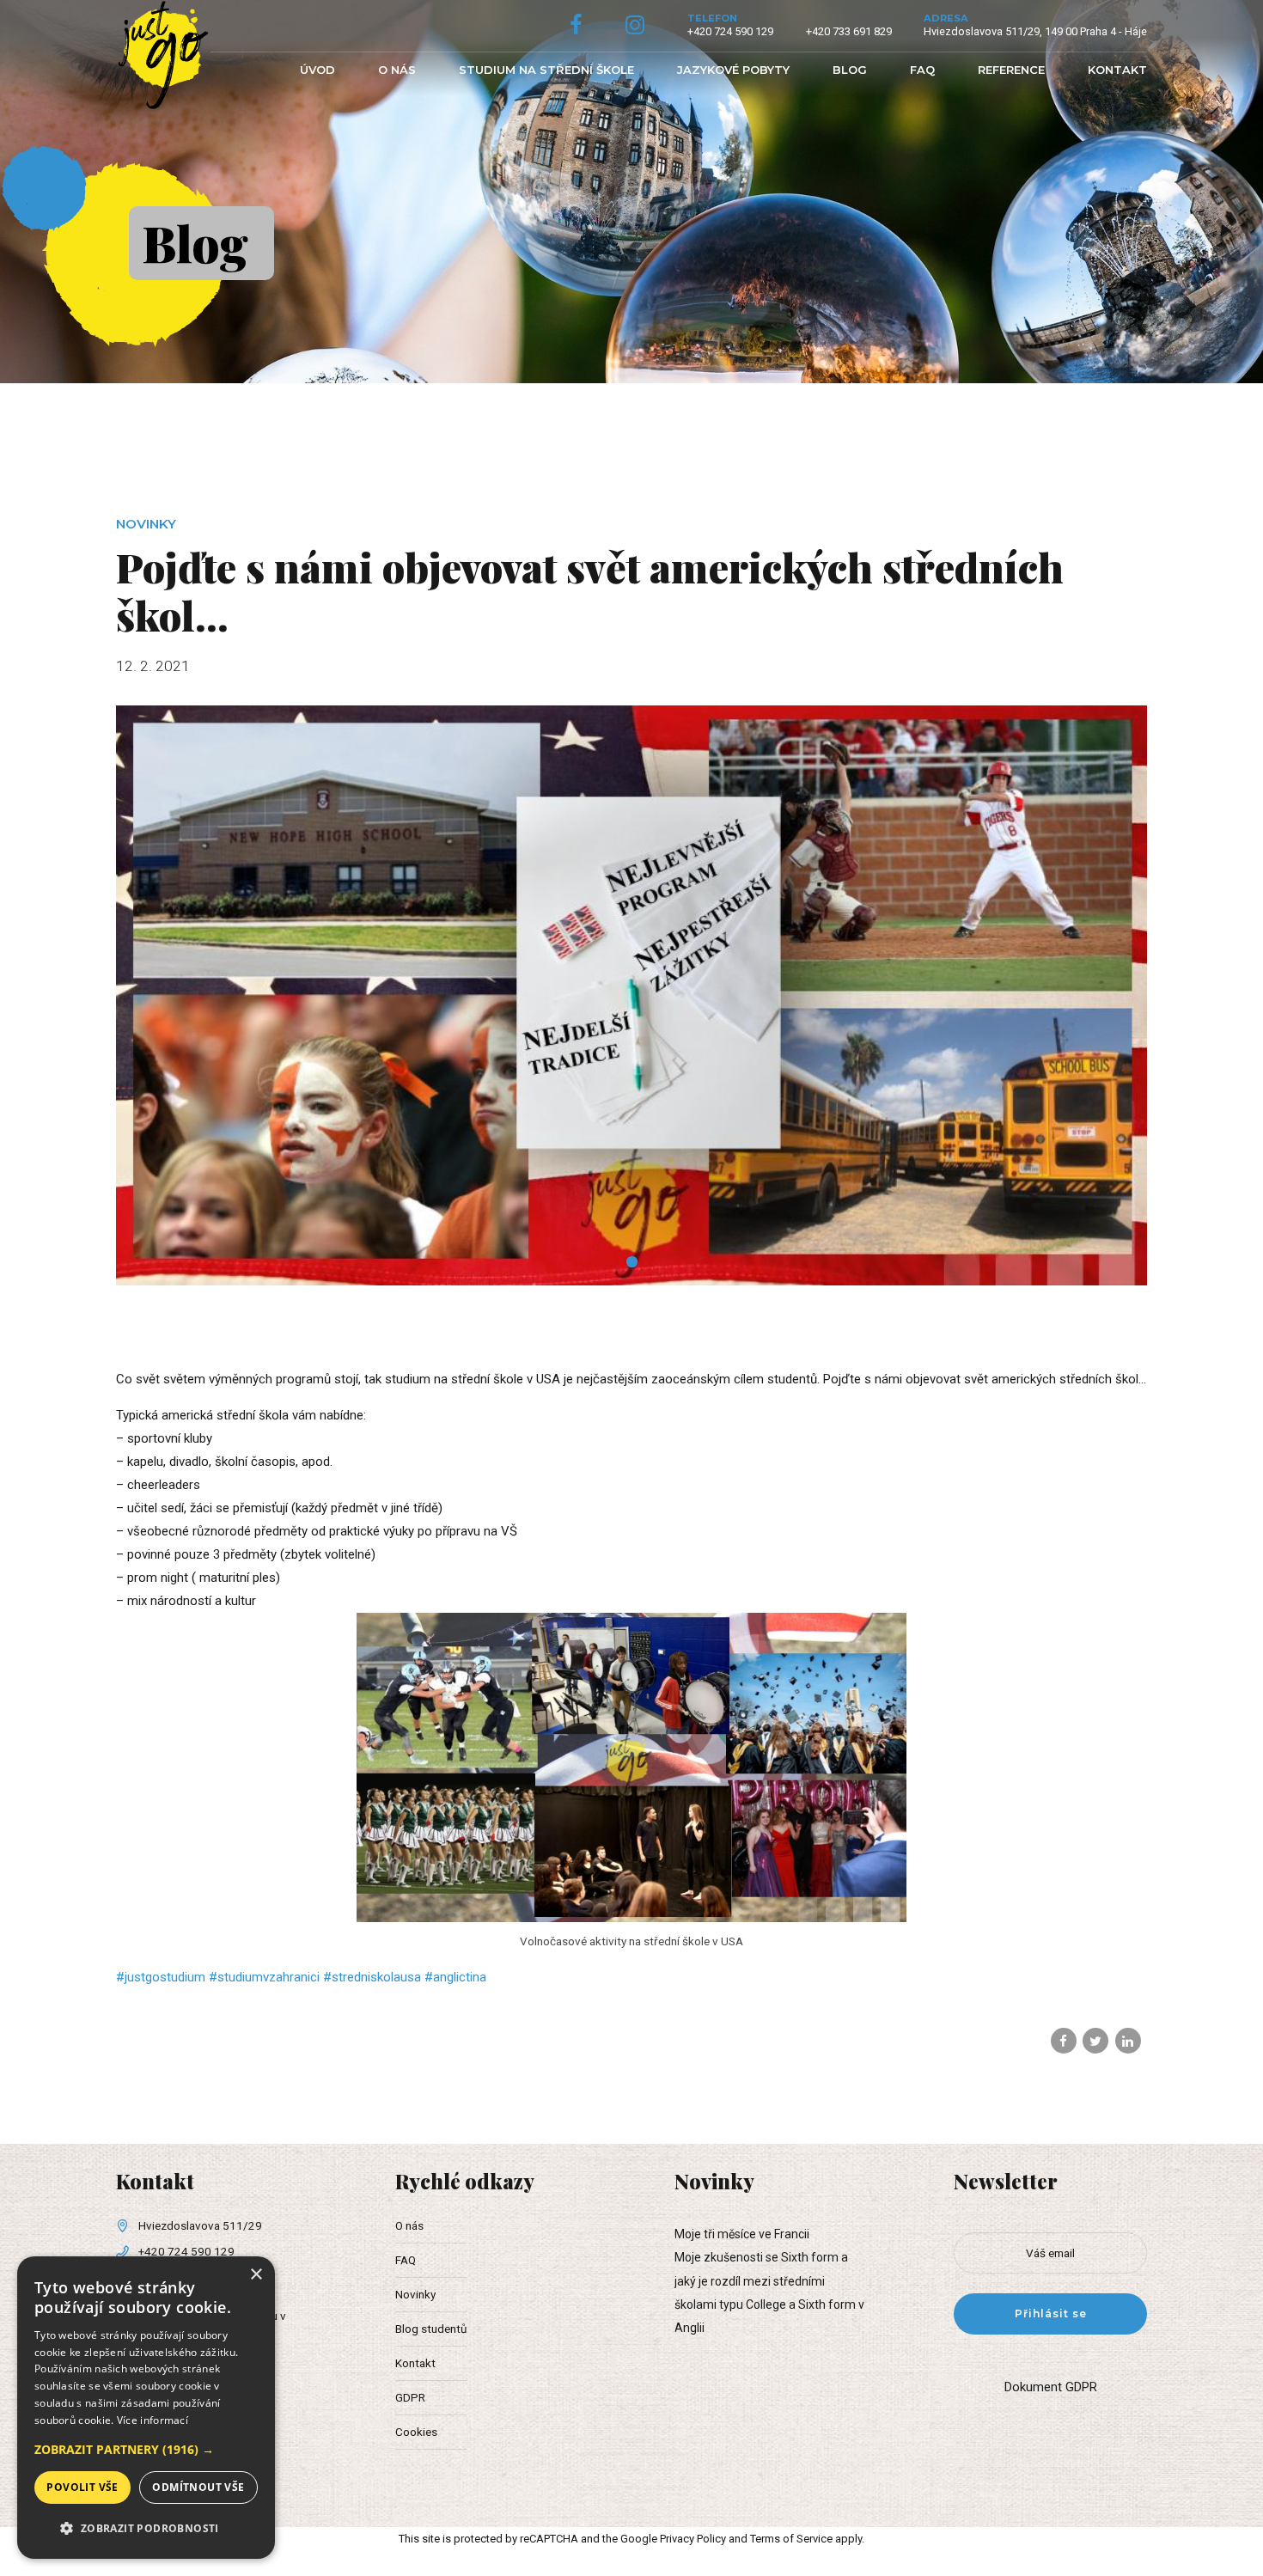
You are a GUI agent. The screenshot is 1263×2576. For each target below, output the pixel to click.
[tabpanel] (631, 995)
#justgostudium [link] (161, 1977)
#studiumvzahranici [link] (264, 1977)
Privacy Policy (693, 2539)
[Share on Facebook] (1064, 2041)
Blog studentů (431, 2329)
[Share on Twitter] (1095, 2041)
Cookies (416, 2432)
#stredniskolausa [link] (372, 1977)
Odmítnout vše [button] (198, 2487)
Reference (1011, 70)
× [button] (256, 2275)
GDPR (410, 2397)
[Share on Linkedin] (1128, 2041)
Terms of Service (791, 2539)
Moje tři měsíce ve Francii (742, 2234)
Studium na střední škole (546, 70)
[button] (146, 2449)
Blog (850, 70)
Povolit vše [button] (82, 2487)
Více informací (153, 2420)
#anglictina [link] (455, 1977)
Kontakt (1117, 70)
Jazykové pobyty (733, 70)
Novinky (146, 524)
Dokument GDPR (1051, 2387)
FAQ (922, 70)
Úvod (317, 70)
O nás (397, 70)
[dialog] (146, 2408)
